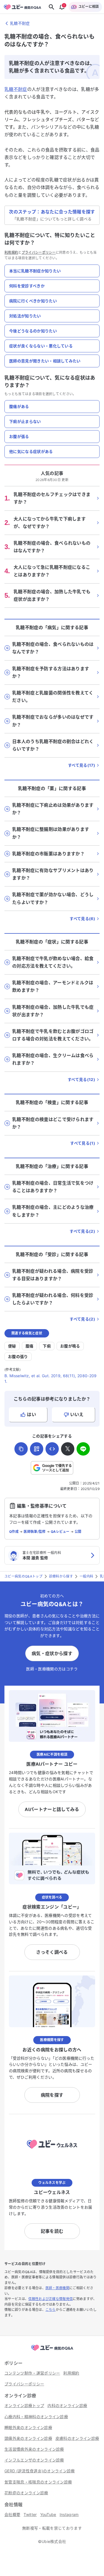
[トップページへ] (52, 2351)
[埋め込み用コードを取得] (52, 1449)
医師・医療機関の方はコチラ (52, 1669)
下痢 (47, 1346)
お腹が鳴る (70, 1346)
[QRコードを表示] (37, 1449)
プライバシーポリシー (39, 252)
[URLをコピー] (21, 1449)
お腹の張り (18, 1356)
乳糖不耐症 (16, 89)
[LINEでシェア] (83, 1449)
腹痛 (30, 1346)
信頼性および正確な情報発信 (50, 2299)
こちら (51, 2310)
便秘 (12, 1346)
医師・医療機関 (57, 2288)
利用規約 (11, 252)
